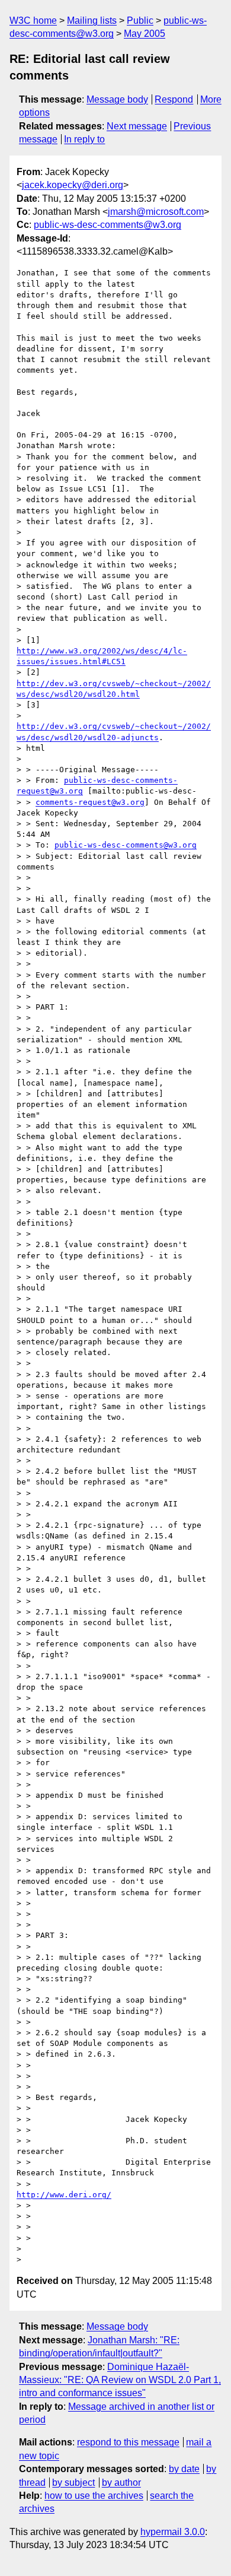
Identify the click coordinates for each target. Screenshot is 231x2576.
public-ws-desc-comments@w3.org (108, 225)
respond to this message (128, 2442)
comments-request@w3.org (90, 802)
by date (184, 2469)
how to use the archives (94, 2496)
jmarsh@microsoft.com (156, 212)
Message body (117, 99)
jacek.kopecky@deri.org (73, 185)
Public (140, 20)
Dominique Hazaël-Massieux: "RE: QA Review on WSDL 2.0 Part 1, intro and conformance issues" (120, 2380)
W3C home (33, 20)
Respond (174, 99)
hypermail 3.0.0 (173, 2532)
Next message (137, 126)
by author (121, 2483)
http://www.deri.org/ (64, 2195)
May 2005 (145, 34)
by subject (73, 2483)
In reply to (84, 139)
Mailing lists (92, 20)
